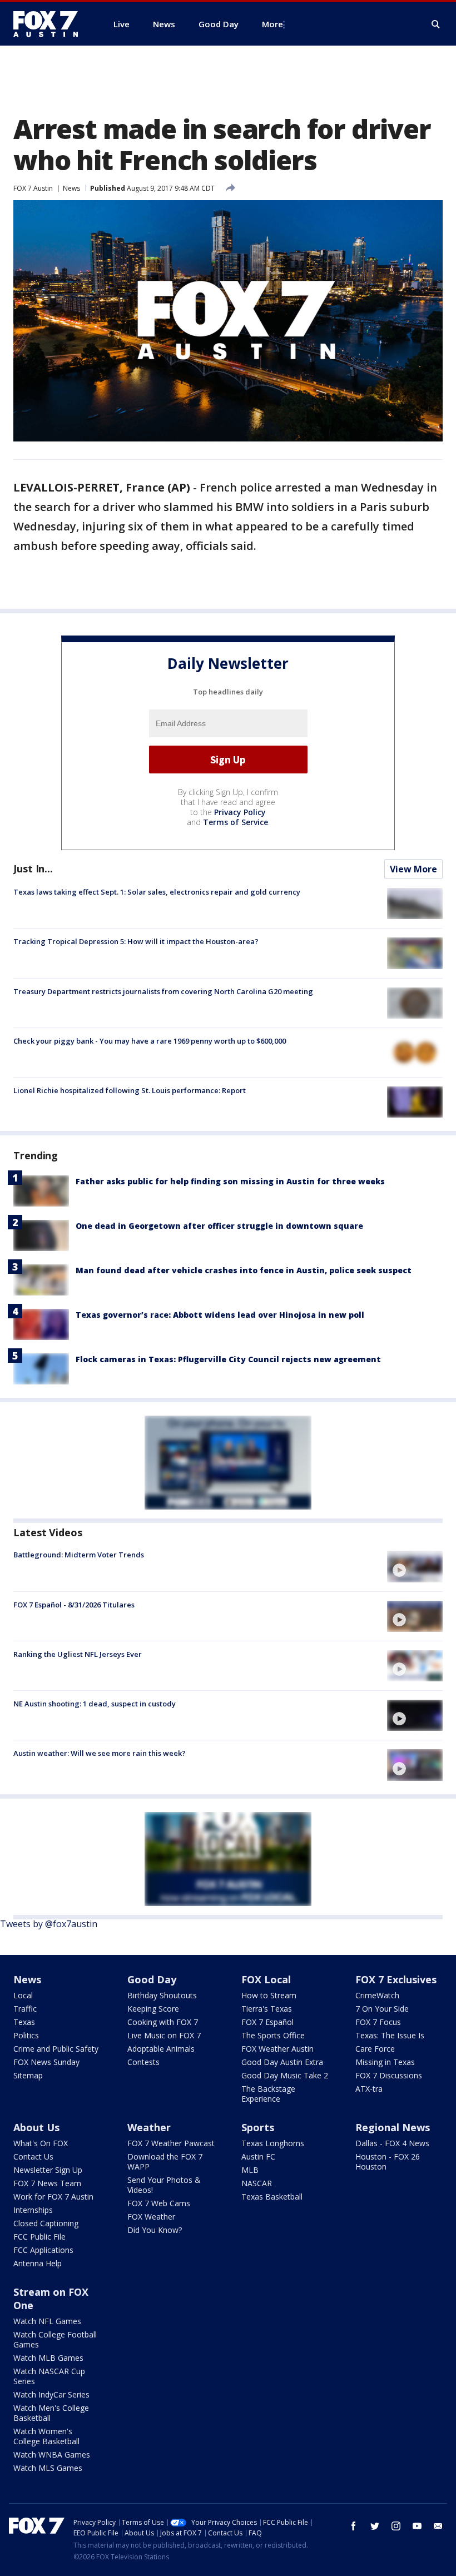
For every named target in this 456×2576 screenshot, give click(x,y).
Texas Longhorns (273, 2143)
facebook (354, 2526)
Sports (258, 2127)
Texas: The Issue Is (390, 2035)
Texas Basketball (272, 2197)
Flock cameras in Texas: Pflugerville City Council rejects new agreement (228, 1359)
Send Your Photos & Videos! (164, 2185)
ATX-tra (369, 2089)
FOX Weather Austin (277, 2049)
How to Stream (269, 1995)
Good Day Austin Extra (282, 2062)
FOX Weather (151, 2217)
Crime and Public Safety (56, 2049)
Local (23, 1995)
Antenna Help (38, 2263)
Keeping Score (153, 2009)
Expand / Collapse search (436, 24)
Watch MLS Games (48, 2468)
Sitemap (28, 2075)
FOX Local (266, 1979)
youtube (417, 2526)
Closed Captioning (46, 2223)
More (272, 24)
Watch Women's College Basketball (46, 2436)
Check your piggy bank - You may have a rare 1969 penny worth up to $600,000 (150, 1041)
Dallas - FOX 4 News (392, 2143)
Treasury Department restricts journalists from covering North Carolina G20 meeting (163, 991)
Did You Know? (155, 2230)
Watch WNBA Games (52, 2455)
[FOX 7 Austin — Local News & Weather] (50, 24)
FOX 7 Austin (33, 188)
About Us (36, 2127)
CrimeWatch (377, 1995)
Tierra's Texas (267, 2009)
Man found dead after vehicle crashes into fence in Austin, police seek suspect (244, 1270)
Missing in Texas (385, 2062)
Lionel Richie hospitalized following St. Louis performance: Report (130, 1090)
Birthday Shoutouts (162, 1995)
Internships (33, 2210)
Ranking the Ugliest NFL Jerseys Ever (78, 1654)
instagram (396, 2526)
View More (413, 869)
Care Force (375, 2049)
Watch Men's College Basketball (51, 2413)
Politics (26, 2035)
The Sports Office (273, 2035)
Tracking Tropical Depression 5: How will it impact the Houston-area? (136, 941)
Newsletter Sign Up (48, 2170)
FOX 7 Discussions (389, 2075)
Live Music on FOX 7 (164, 2035)
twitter (375, 2526)
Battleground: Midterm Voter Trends (79, 1555)
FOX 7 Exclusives (396, 1979)
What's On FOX (41, 2143)
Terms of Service (236, 822)
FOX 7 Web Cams (159, 2203)
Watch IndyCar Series (51, 2394)
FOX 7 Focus (378, 2022)
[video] (415, 1566)
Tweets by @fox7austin (49, 1924)
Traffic (25, 2009)
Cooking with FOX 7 (163, 2022)
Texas (24, 2022)
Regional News (393, 2127)
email (438, 2526)
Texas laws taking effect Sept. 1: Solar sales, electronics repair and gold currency (157, 892)
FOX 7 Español (267, 2022)
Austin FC (258, 2156)
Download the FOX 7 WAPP (165, 2161)
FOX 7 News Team (47, 2183)
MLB (250, 2170)
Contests (143, 2062)
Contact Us (33, 2156)
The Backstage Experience (268, 2094)
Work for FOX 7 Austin (53, 2197)
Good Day (152, 1979)
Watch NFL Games (47, 2321)
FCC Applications (43, 2250)
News (71, 188)
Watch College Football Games (55, 2339)
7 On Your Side (382, 2009)
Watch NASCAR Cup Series (49, 2376)
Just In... (33, 868)
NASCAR (257, 2183)
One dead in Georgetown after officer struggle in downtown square (219, 1226)
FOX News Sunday (46, 2062)
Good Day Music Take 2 (285, 2075)
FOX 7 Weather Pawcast (171, 2143)
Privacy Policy (240, 812)
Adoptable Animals (161, 2049)
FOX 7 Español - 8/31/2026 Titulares (74, 1605)
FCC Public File (39, 2237)
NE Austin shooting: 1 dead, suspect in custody (95, 1704)
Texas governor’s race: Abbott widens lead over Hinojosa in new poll (220, 1315)
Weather (149, 2127)
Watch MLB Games (48, 2358)
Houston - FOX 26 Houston (388, 2161)
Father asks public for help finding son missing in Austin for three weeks (230, 1181)
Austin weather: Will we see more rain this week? (100, 1753)
